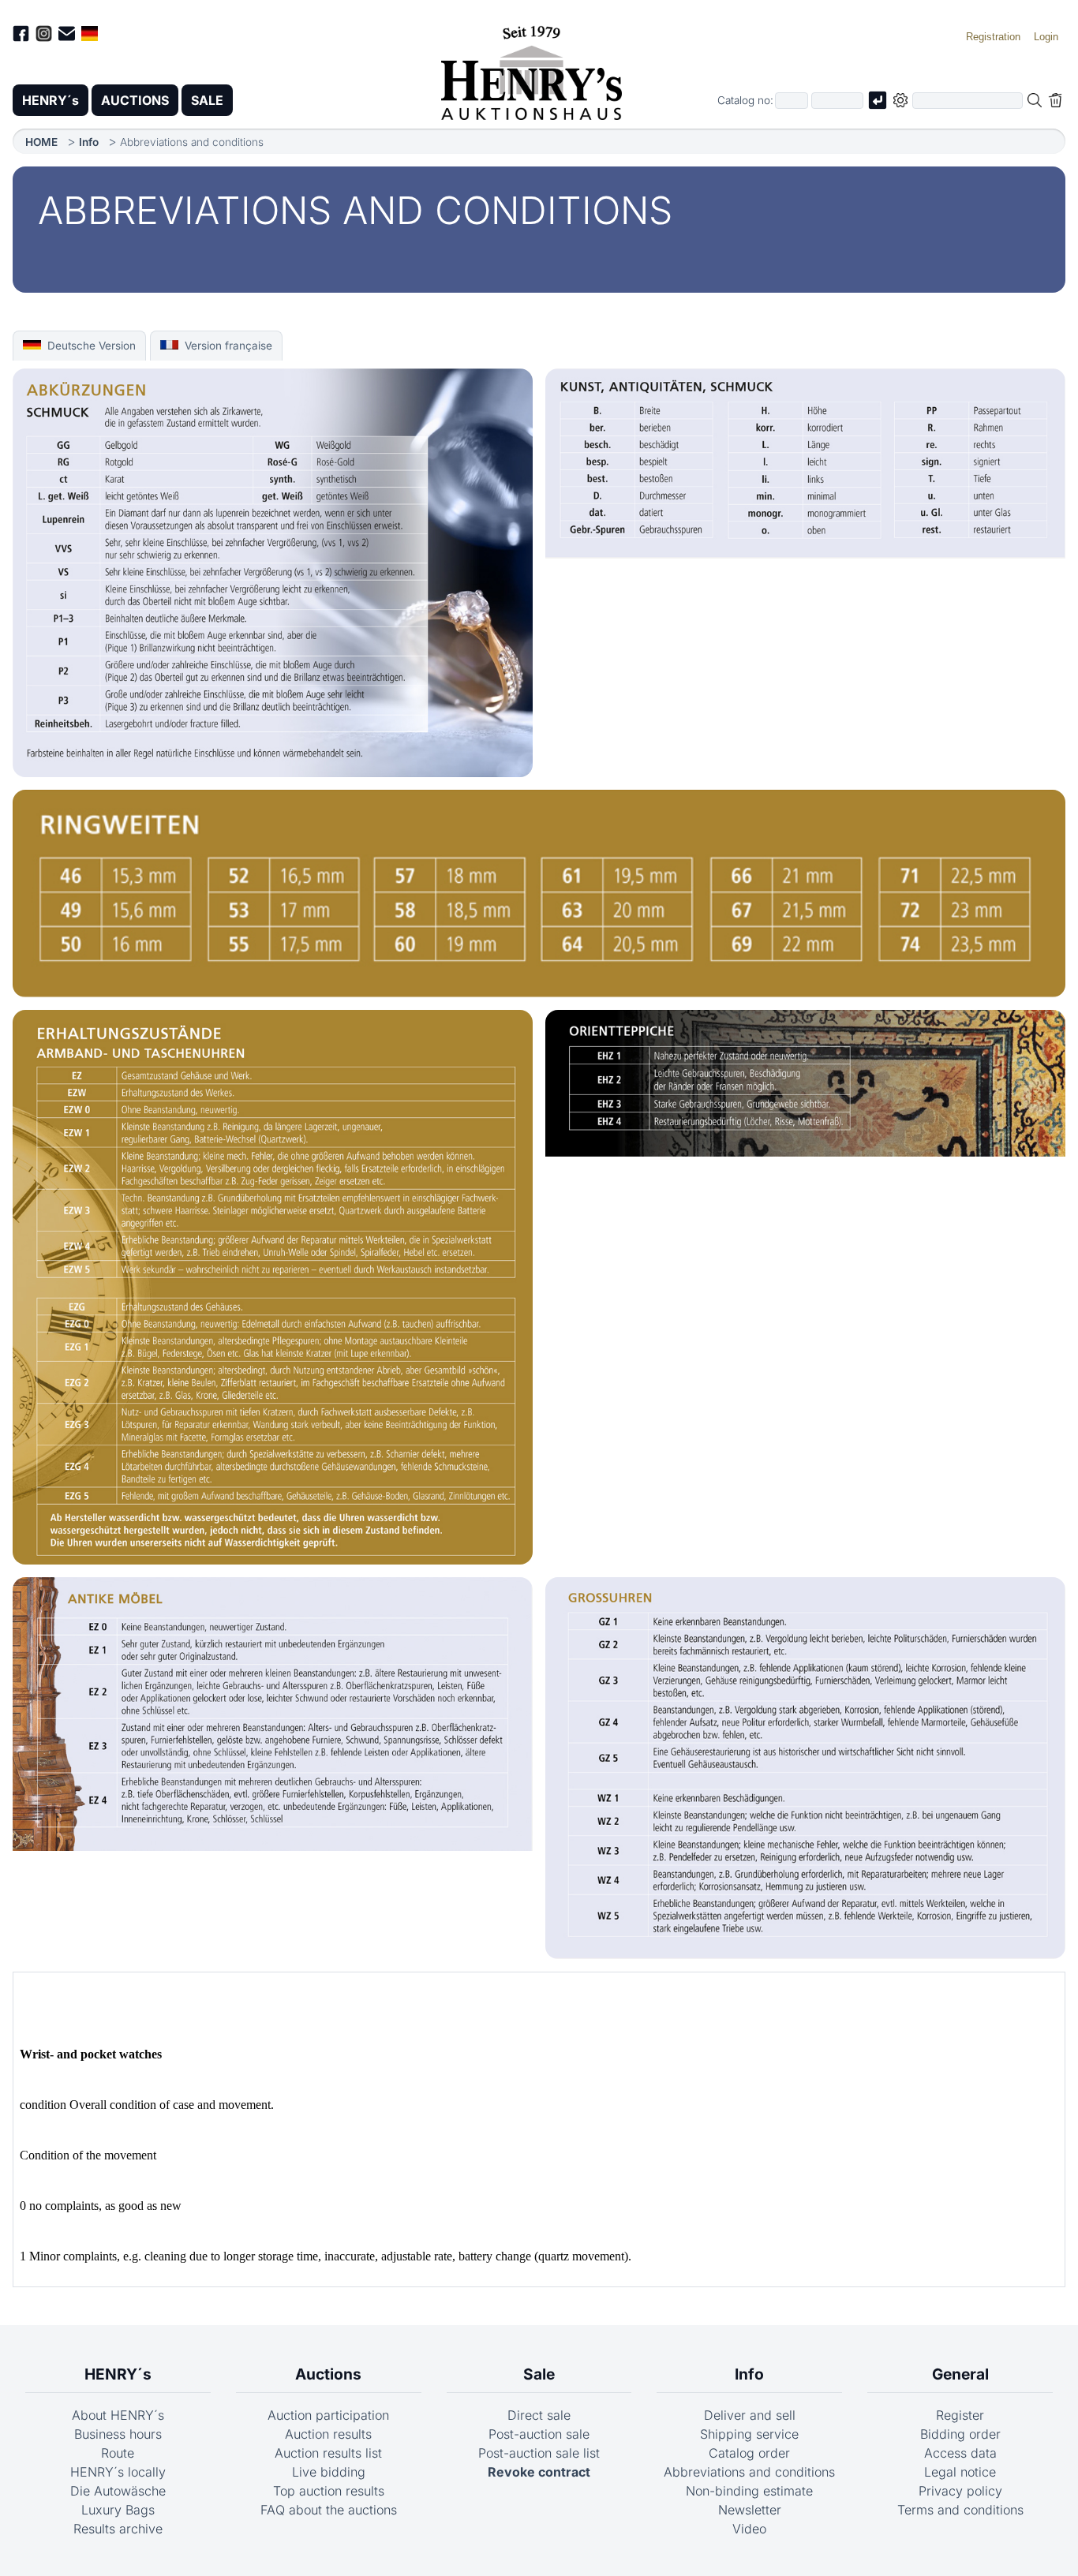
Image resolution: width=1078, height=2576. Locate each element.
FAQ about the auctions (329, 2510)
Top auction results (329, 2491)
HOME (41, 142)
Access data (960, 2453)
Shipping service (749, 2434)
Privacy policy (960, 2491)
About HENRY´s (118, 2415)
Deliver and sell (750, 2415)
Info (89, 142)
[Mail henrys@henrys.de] (67, 36)
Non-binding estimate (749, 2491)
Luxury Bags (118, 2510)
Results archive (118, 2529)
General (960, 2374)
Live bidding (329, 2472)
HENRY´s (51, 100)
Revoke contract (539, 2472)
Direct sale (539, 2415)
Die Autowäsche (118, 2491)
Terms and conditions (960, 2510)
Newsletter (750, 2510)
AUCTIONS (135, 100)
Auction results (328, 2434)
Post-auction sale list (539, 2453)
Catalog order (749, 2453)
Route (118, 2453)
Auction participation (328, 2415)
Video (749, 2529)
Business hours (118, 2434)
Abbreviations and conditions (749, 2472)
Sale (539, 2374)
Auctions (328, 2374)
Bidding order (960, 2434)
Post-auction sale (539, 2434)
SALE (207, 100)
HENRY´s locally (118, 2472)
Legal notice (960, 2472)
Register (960, 2415)
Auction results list (328, 2453)
